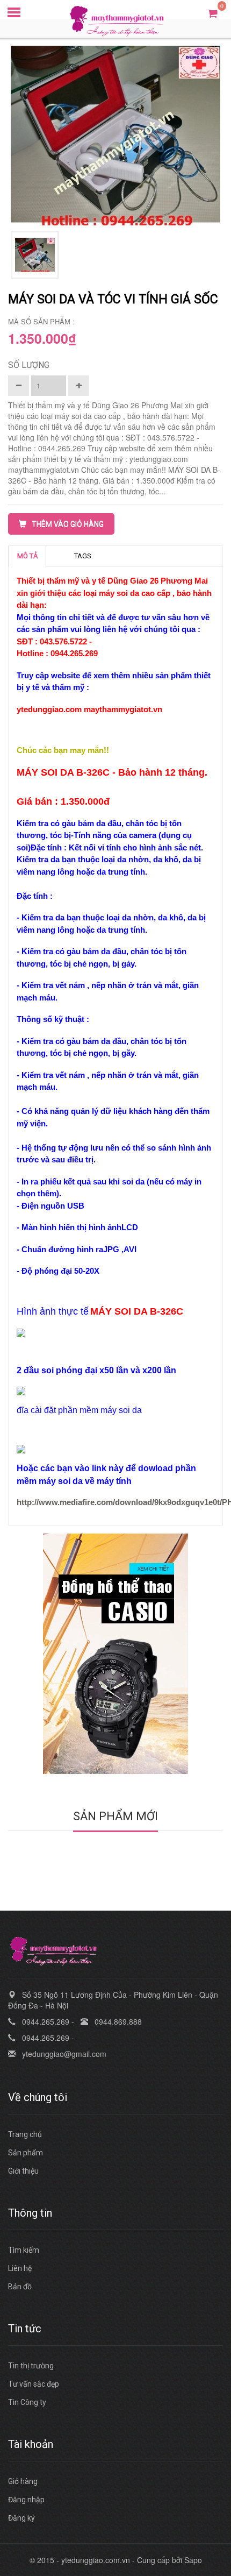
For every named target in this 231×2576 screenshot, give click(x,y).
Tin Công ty (27, 2402)
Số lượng (29, 365)
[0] (212, 13)
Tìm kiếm (24, 2250)
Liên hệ (20, 2268)
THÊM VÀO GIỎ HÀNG (68, 524)
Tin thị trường (31, 2366)
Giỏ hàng (23, 2481)
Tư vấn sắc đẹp (34, 2384)
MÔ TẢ (27, 556)
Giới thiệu (23, 2171)
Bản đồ (20, 2287)
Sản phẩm (26, 2153)
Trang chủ (25, 2134)
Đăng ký (21, 2518)
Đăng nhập (26, 2500)
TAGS (83, 556)
